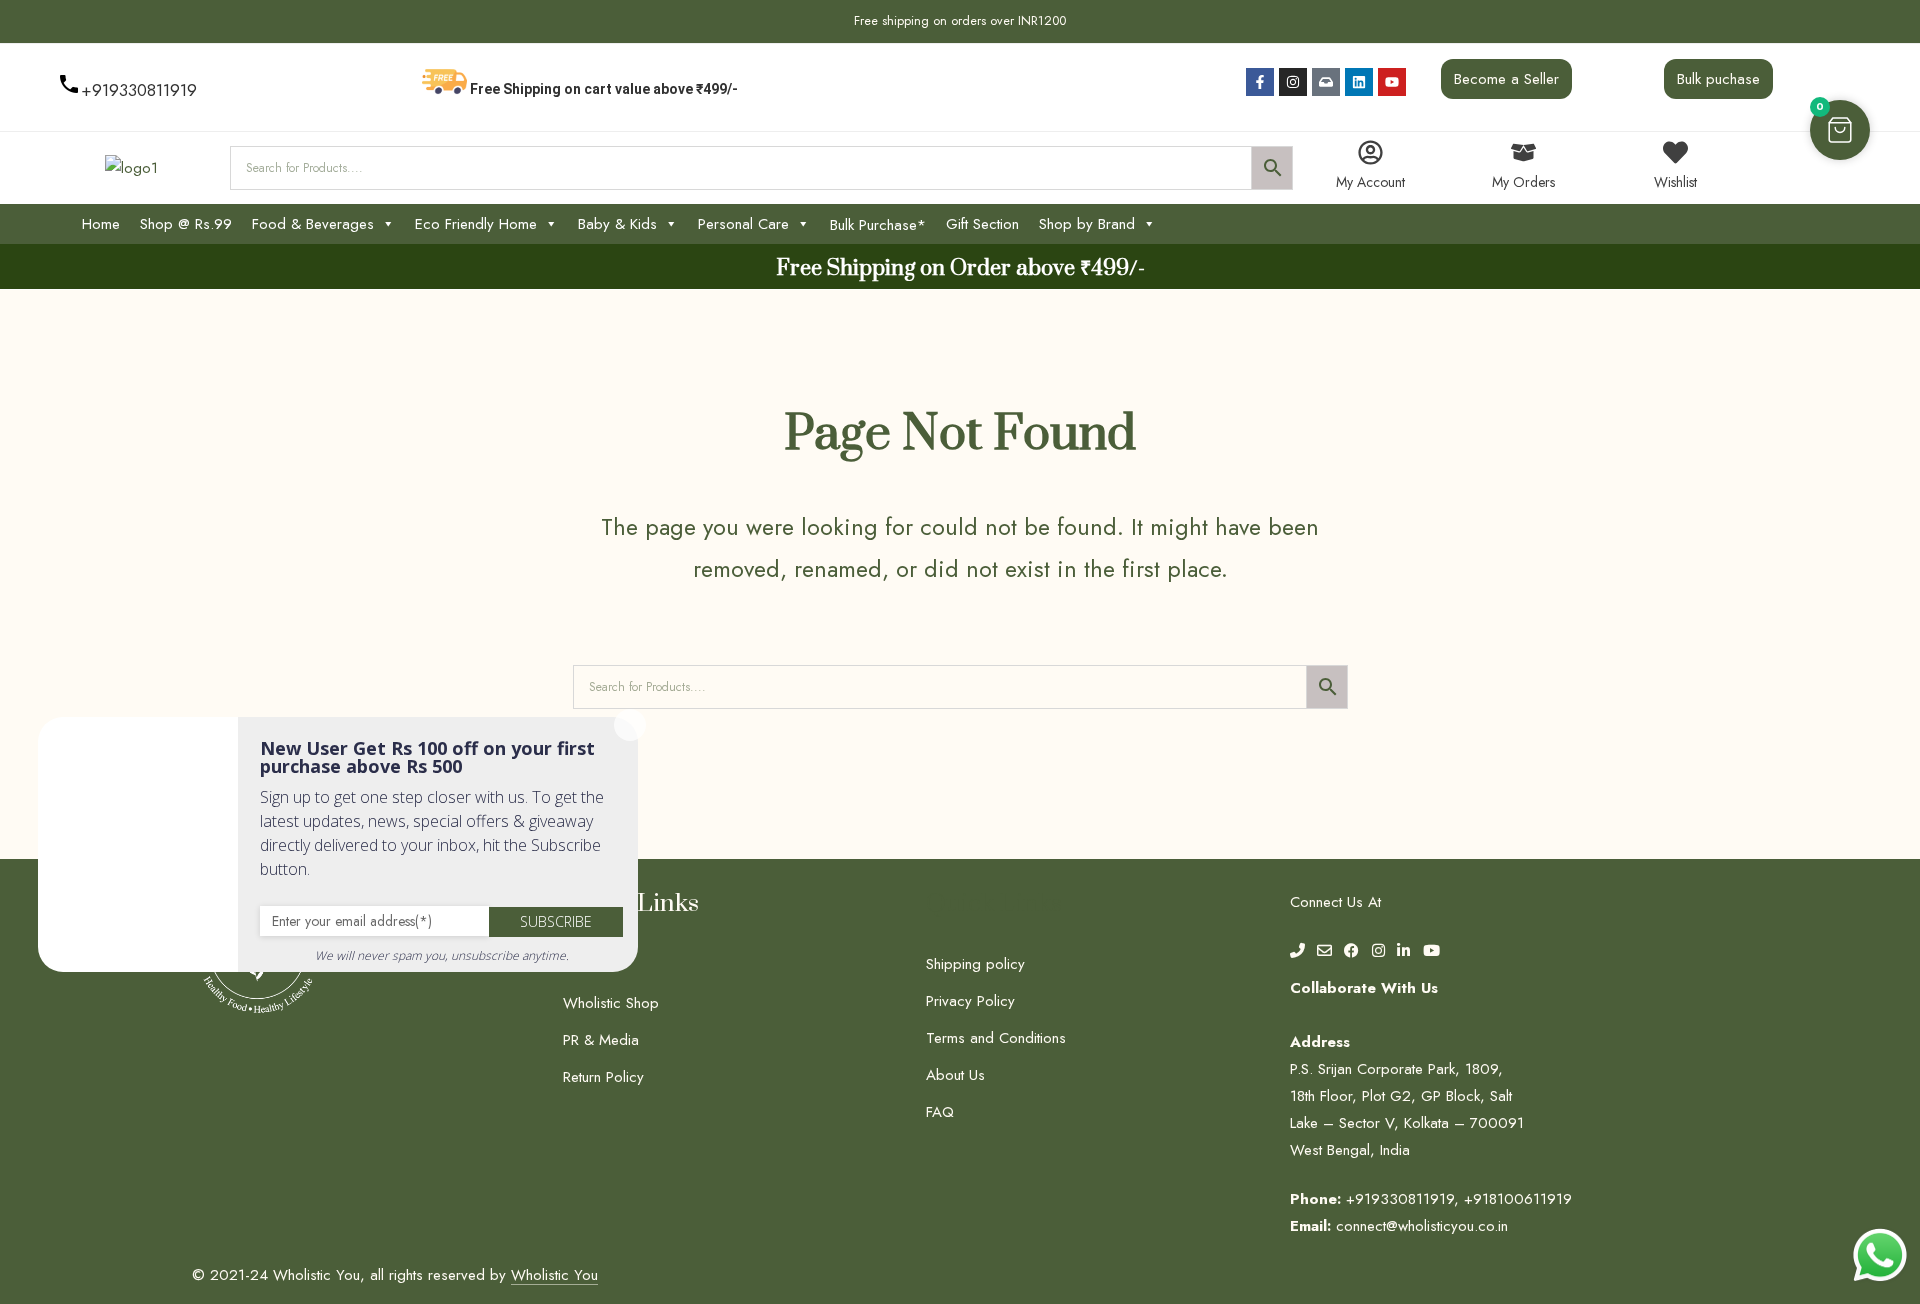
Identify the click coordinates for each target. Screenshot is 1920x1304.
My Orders (1523, 182)
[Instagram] (1293, 82)
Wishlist (1675, 182)
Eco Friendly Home (476, 224)
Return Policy (603, 1077)
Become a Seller (1506, 79)
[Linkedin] (1359, 82)
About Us (955, 1075)
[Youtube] (1392, 82)
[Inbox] (1326, 82)
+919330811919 (139, 90)
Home (101, 224)
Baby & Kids (617, 224)
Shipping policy (975, 964)
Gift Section (982, 224)
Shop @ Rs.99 (186, 224)
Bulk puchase (1718, 79)
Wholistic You (554, 1275)
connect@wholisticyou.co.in (1422, 1226)
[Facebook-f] (1260, 82)
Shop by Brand (1087, 224)
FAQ (940, 1112)
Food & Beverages (313, 224)
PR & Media (601, 1040)
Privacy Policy (970, 1001)
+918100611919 (1518, 1199)
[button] (1840, 130)
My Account (1370, 182)
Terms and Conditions (996, 1038)
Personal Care (743, 224)
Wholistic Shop (611, 1003)
